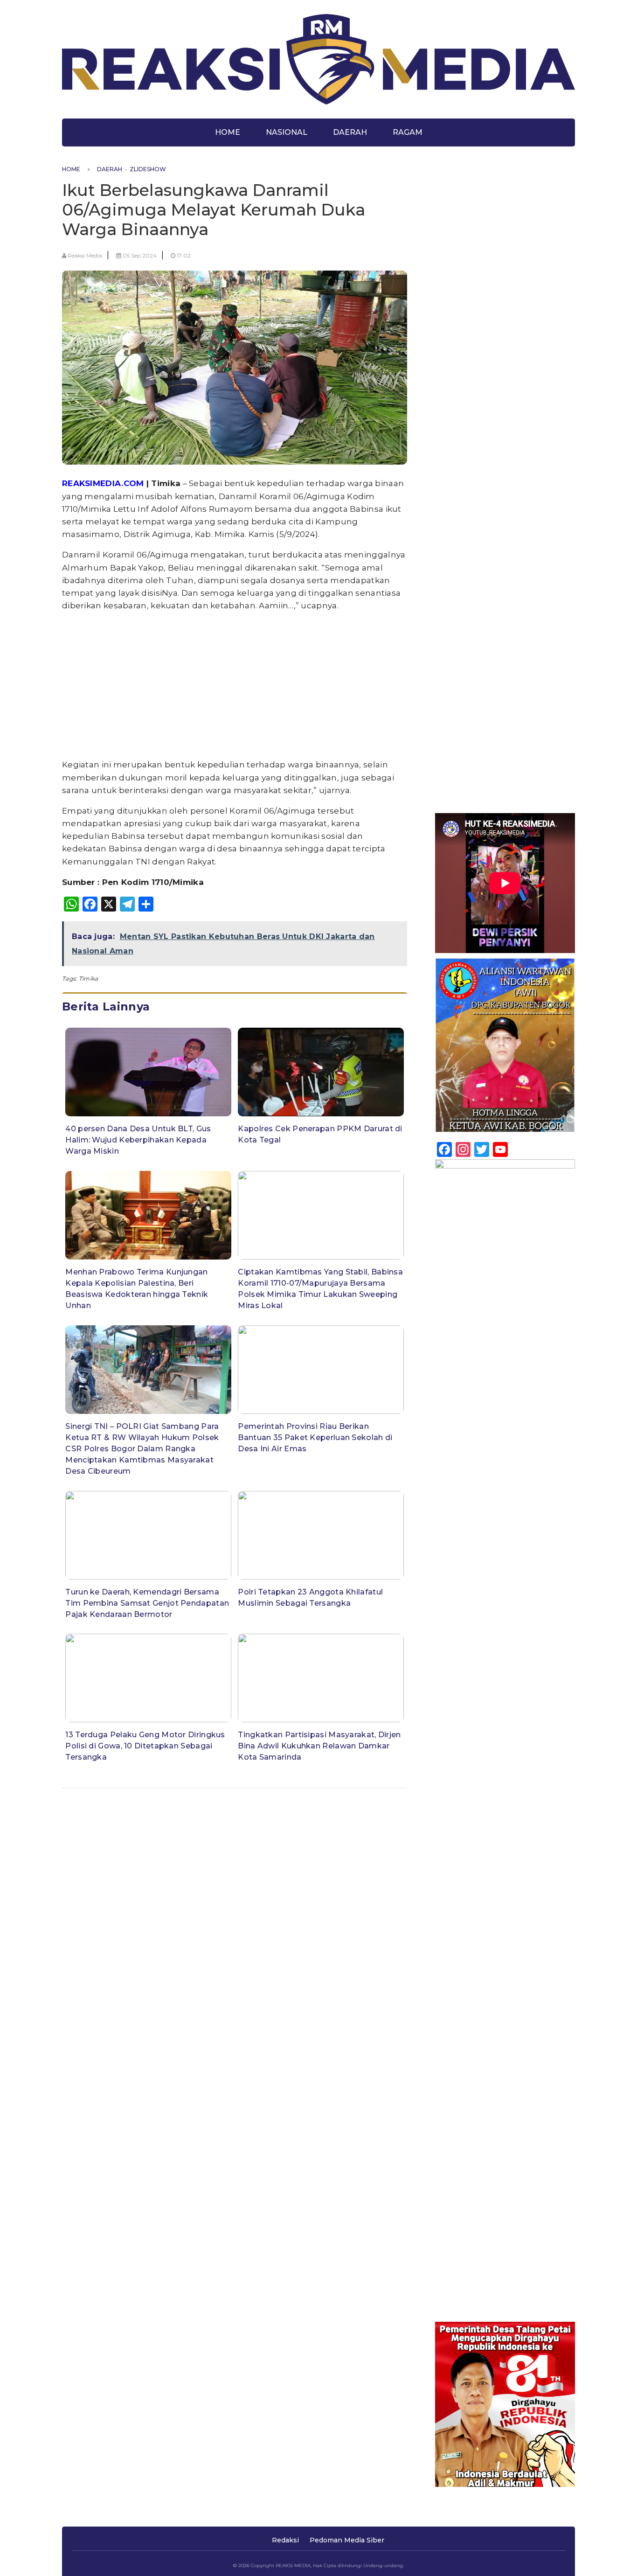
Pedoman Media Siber (347, 2540)
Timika (89, 978)
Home (228, 132)
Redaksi (285, 2540)
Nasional (287, 132)
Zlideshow (148, 169)
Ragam (408, 132)
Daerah (350, 132)
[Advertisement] (235, 685)
